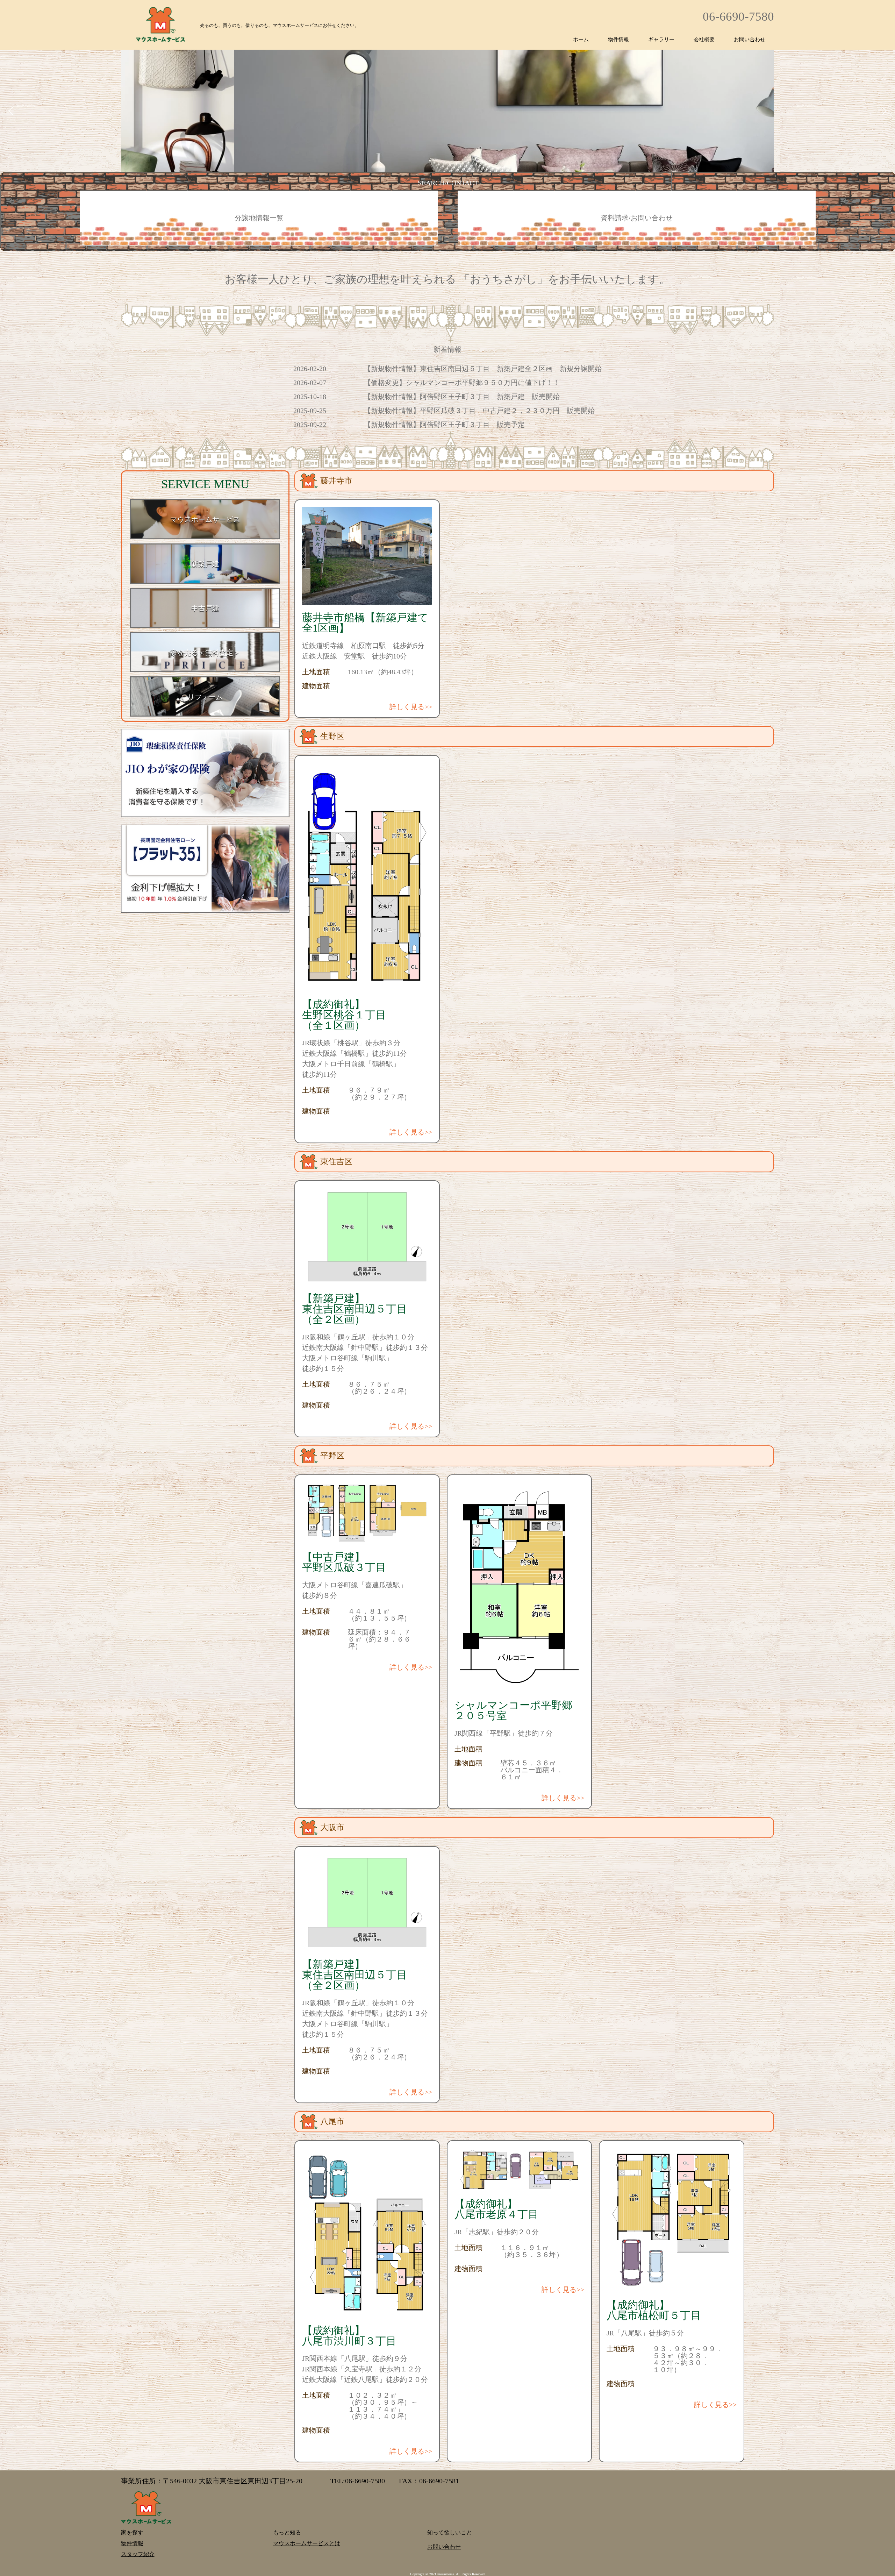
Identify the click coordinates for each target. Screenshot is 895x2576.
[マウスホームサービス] (205, 538)
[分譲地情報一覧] (259, 244)
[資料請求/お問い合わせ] (637, 244)
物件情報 (618, 40)
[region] (447, 86)
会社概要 (704, 40)
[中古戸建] (205, 627)
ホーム (581, 40)
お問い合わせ (750, 40)
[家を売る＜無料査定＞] (205, 671)
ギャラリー (661, 40)
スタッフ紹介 (138, 2554)
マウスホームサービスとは (298, 2543)
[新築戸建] (205, 582)
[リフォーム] (205, 715)
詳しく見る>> (411, 707)
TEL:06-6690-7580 (358, 2481)
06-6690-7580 (738, 17)
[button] (11, 111)
